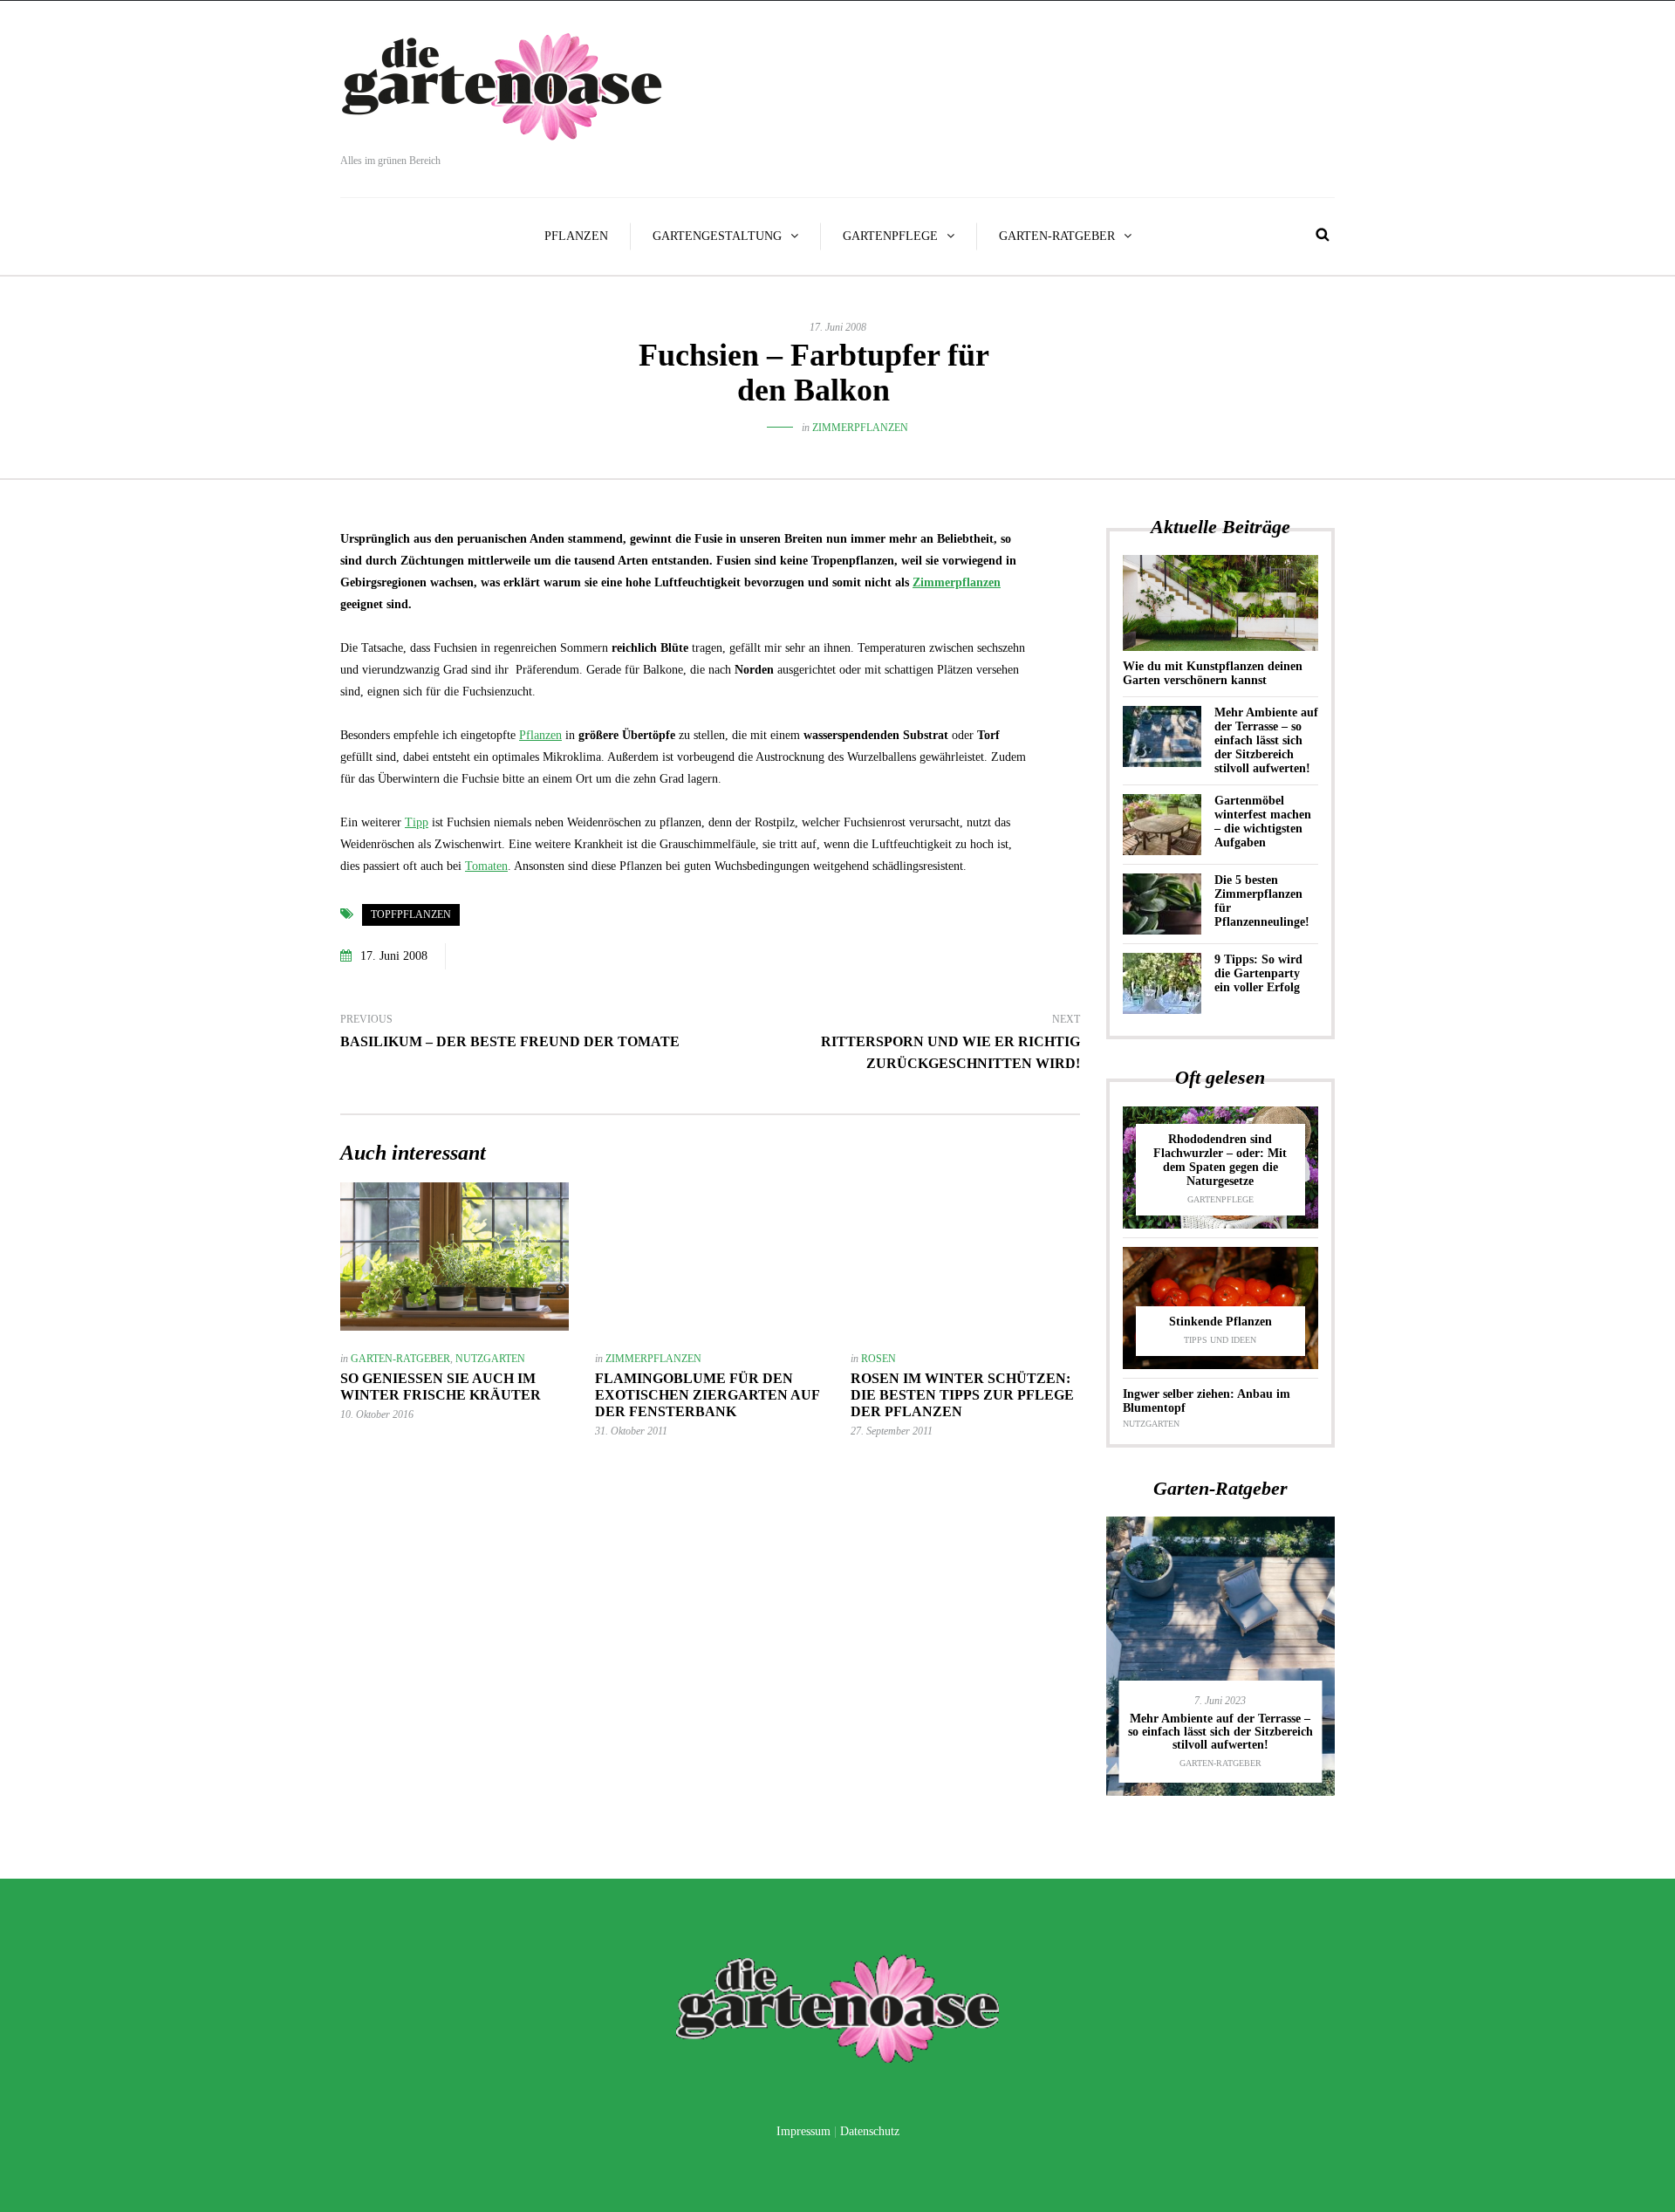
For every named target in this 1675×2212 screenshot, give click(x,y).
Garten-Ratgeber (1057, 236)
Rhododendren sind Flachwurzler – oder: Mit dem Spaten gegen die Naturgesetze (1220, 1160)
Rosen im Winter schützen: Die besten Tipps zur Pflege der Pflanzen (962, 1395)
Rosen (879, 1359)
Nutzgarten (490, 1359)
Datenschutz (870, 2131)
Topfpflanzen (411, 914)
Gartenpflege (890, 236)
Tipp (417, 822)
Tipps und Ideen (1220, 1340)
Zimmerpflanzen (860, 428)
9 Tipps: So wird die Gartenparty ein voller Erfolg (1258, 973)
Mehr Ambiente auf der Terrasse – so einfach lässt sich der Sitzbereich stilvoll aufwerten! (1266, 740)
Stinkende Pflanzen (1220, 1322)
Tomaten (486, 866)
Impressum (803, 2131)
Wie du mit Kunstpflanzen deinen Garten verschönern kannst (1213, 673)
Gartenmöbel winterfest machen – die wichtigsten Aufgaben (1263, 822)
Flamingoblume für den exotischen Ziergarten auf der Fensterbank (707, 1395)
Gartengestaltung (717, 236)
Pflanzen (576, 236)
